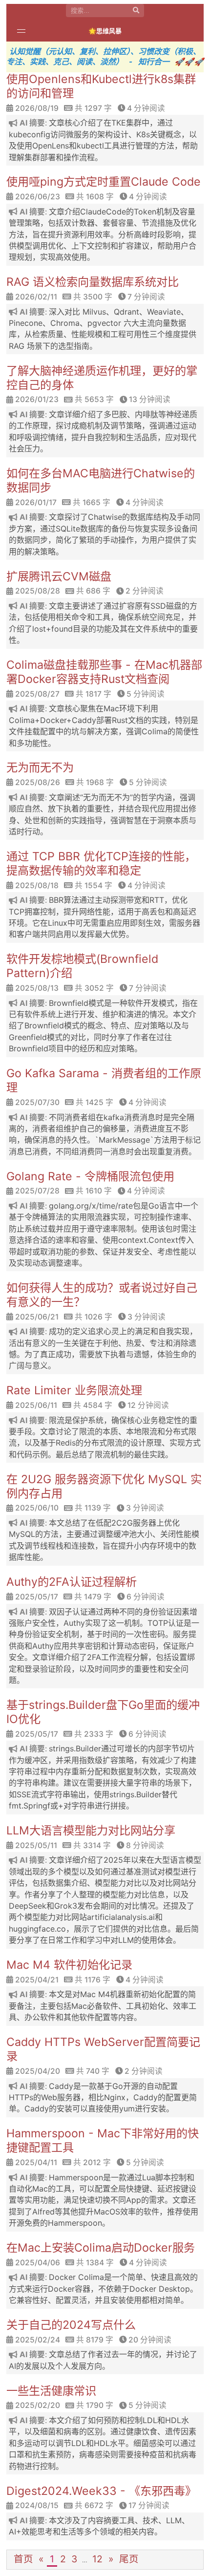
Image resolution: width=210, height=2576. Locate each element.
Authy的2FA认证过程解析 (72, 1582)
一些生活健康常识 (51, 2391)
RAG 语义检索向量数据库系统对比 (93, 282)
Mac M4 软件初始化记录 (69, 1965)
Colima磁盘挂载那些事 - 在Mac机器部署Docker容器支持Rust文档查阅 (104, 672)
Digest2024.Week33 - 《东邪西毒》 (101, 2491)
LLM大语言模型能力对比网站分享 (91, 1831)
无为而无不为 (40, 767)
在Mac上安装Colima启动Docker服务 (101, 2248)
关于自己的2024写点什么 (71, 2325)
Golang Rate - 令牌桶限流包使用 (90, 1176)
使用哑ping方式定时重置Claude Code (104, 182)
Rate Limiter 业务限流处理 (74, 1390)
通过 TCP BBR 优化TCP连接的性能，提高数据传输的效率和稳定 (101, 863)
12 (97, 2559)
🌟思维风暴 (105, 31)
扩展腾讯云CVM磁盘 (59, 576)
